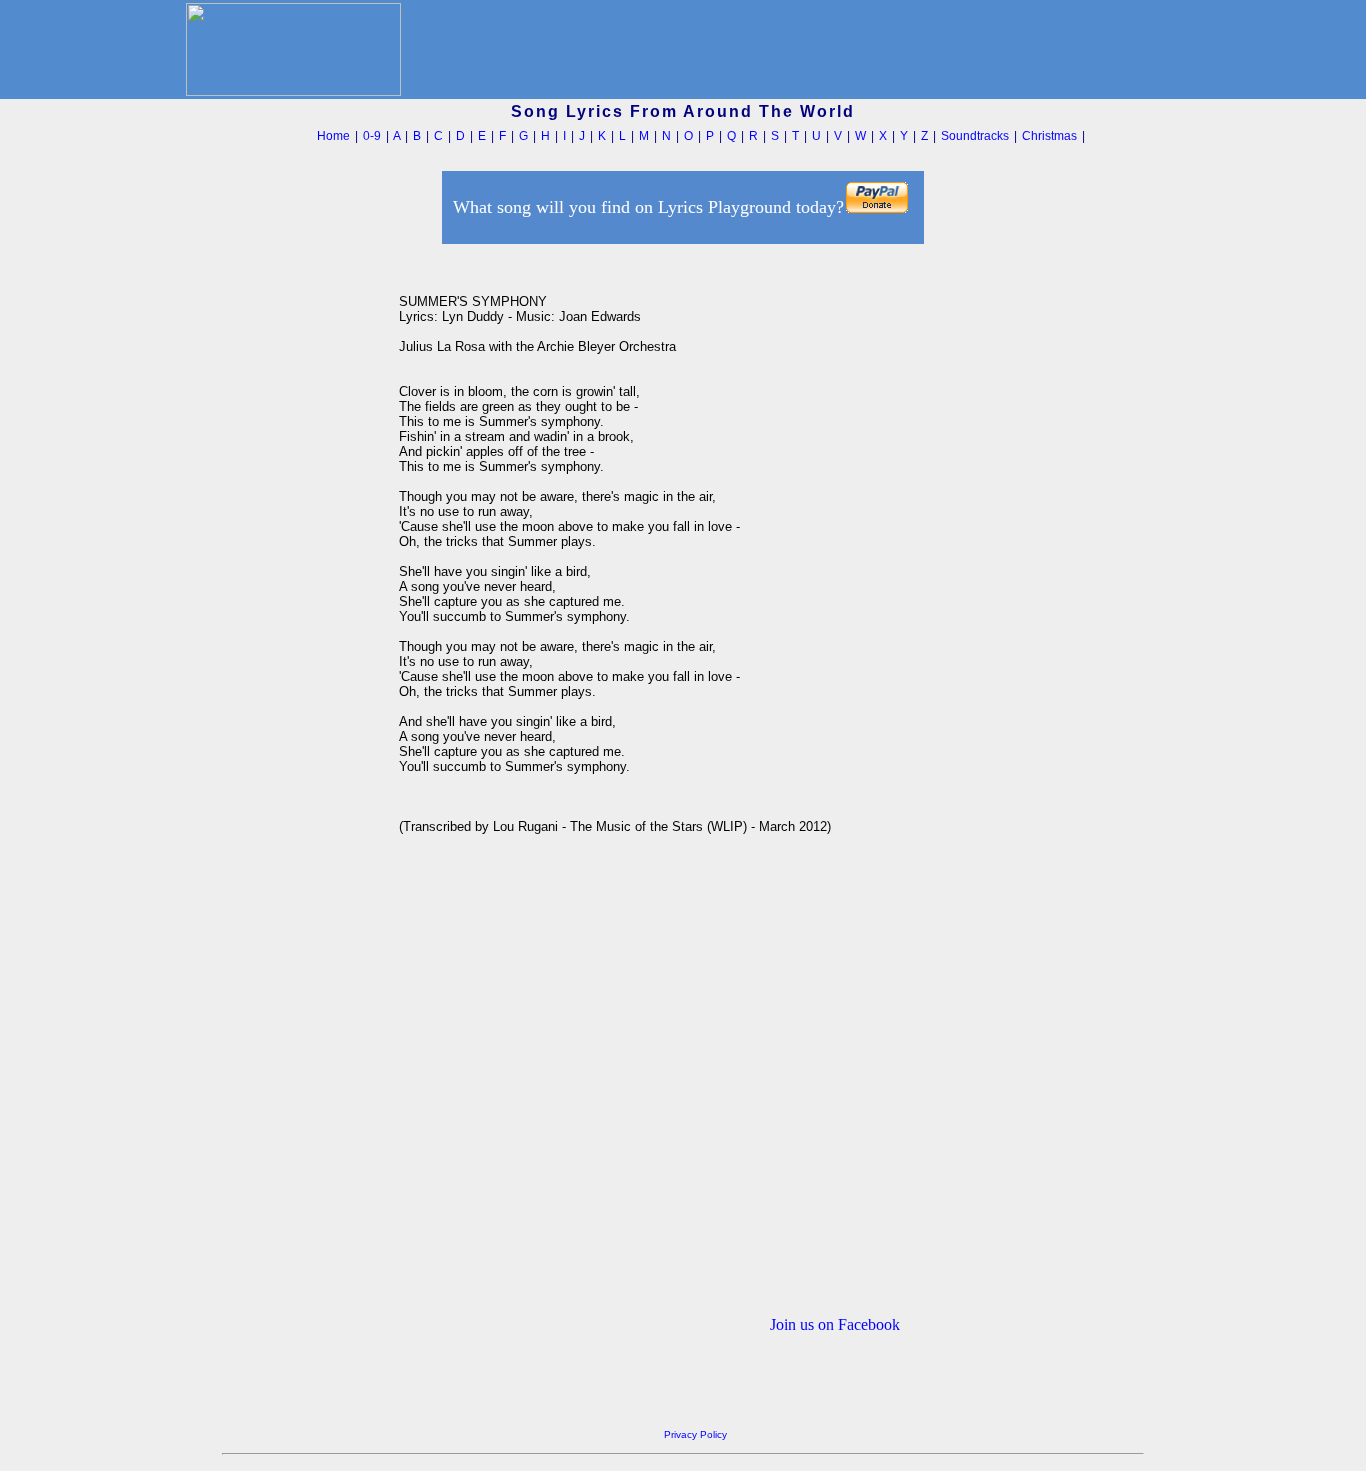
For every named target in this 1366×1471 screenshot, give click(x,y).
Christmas (1049, 136)
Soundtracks (975, 136)
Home (333, 136)
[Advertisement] (305, 549)
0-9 (372, 136)
